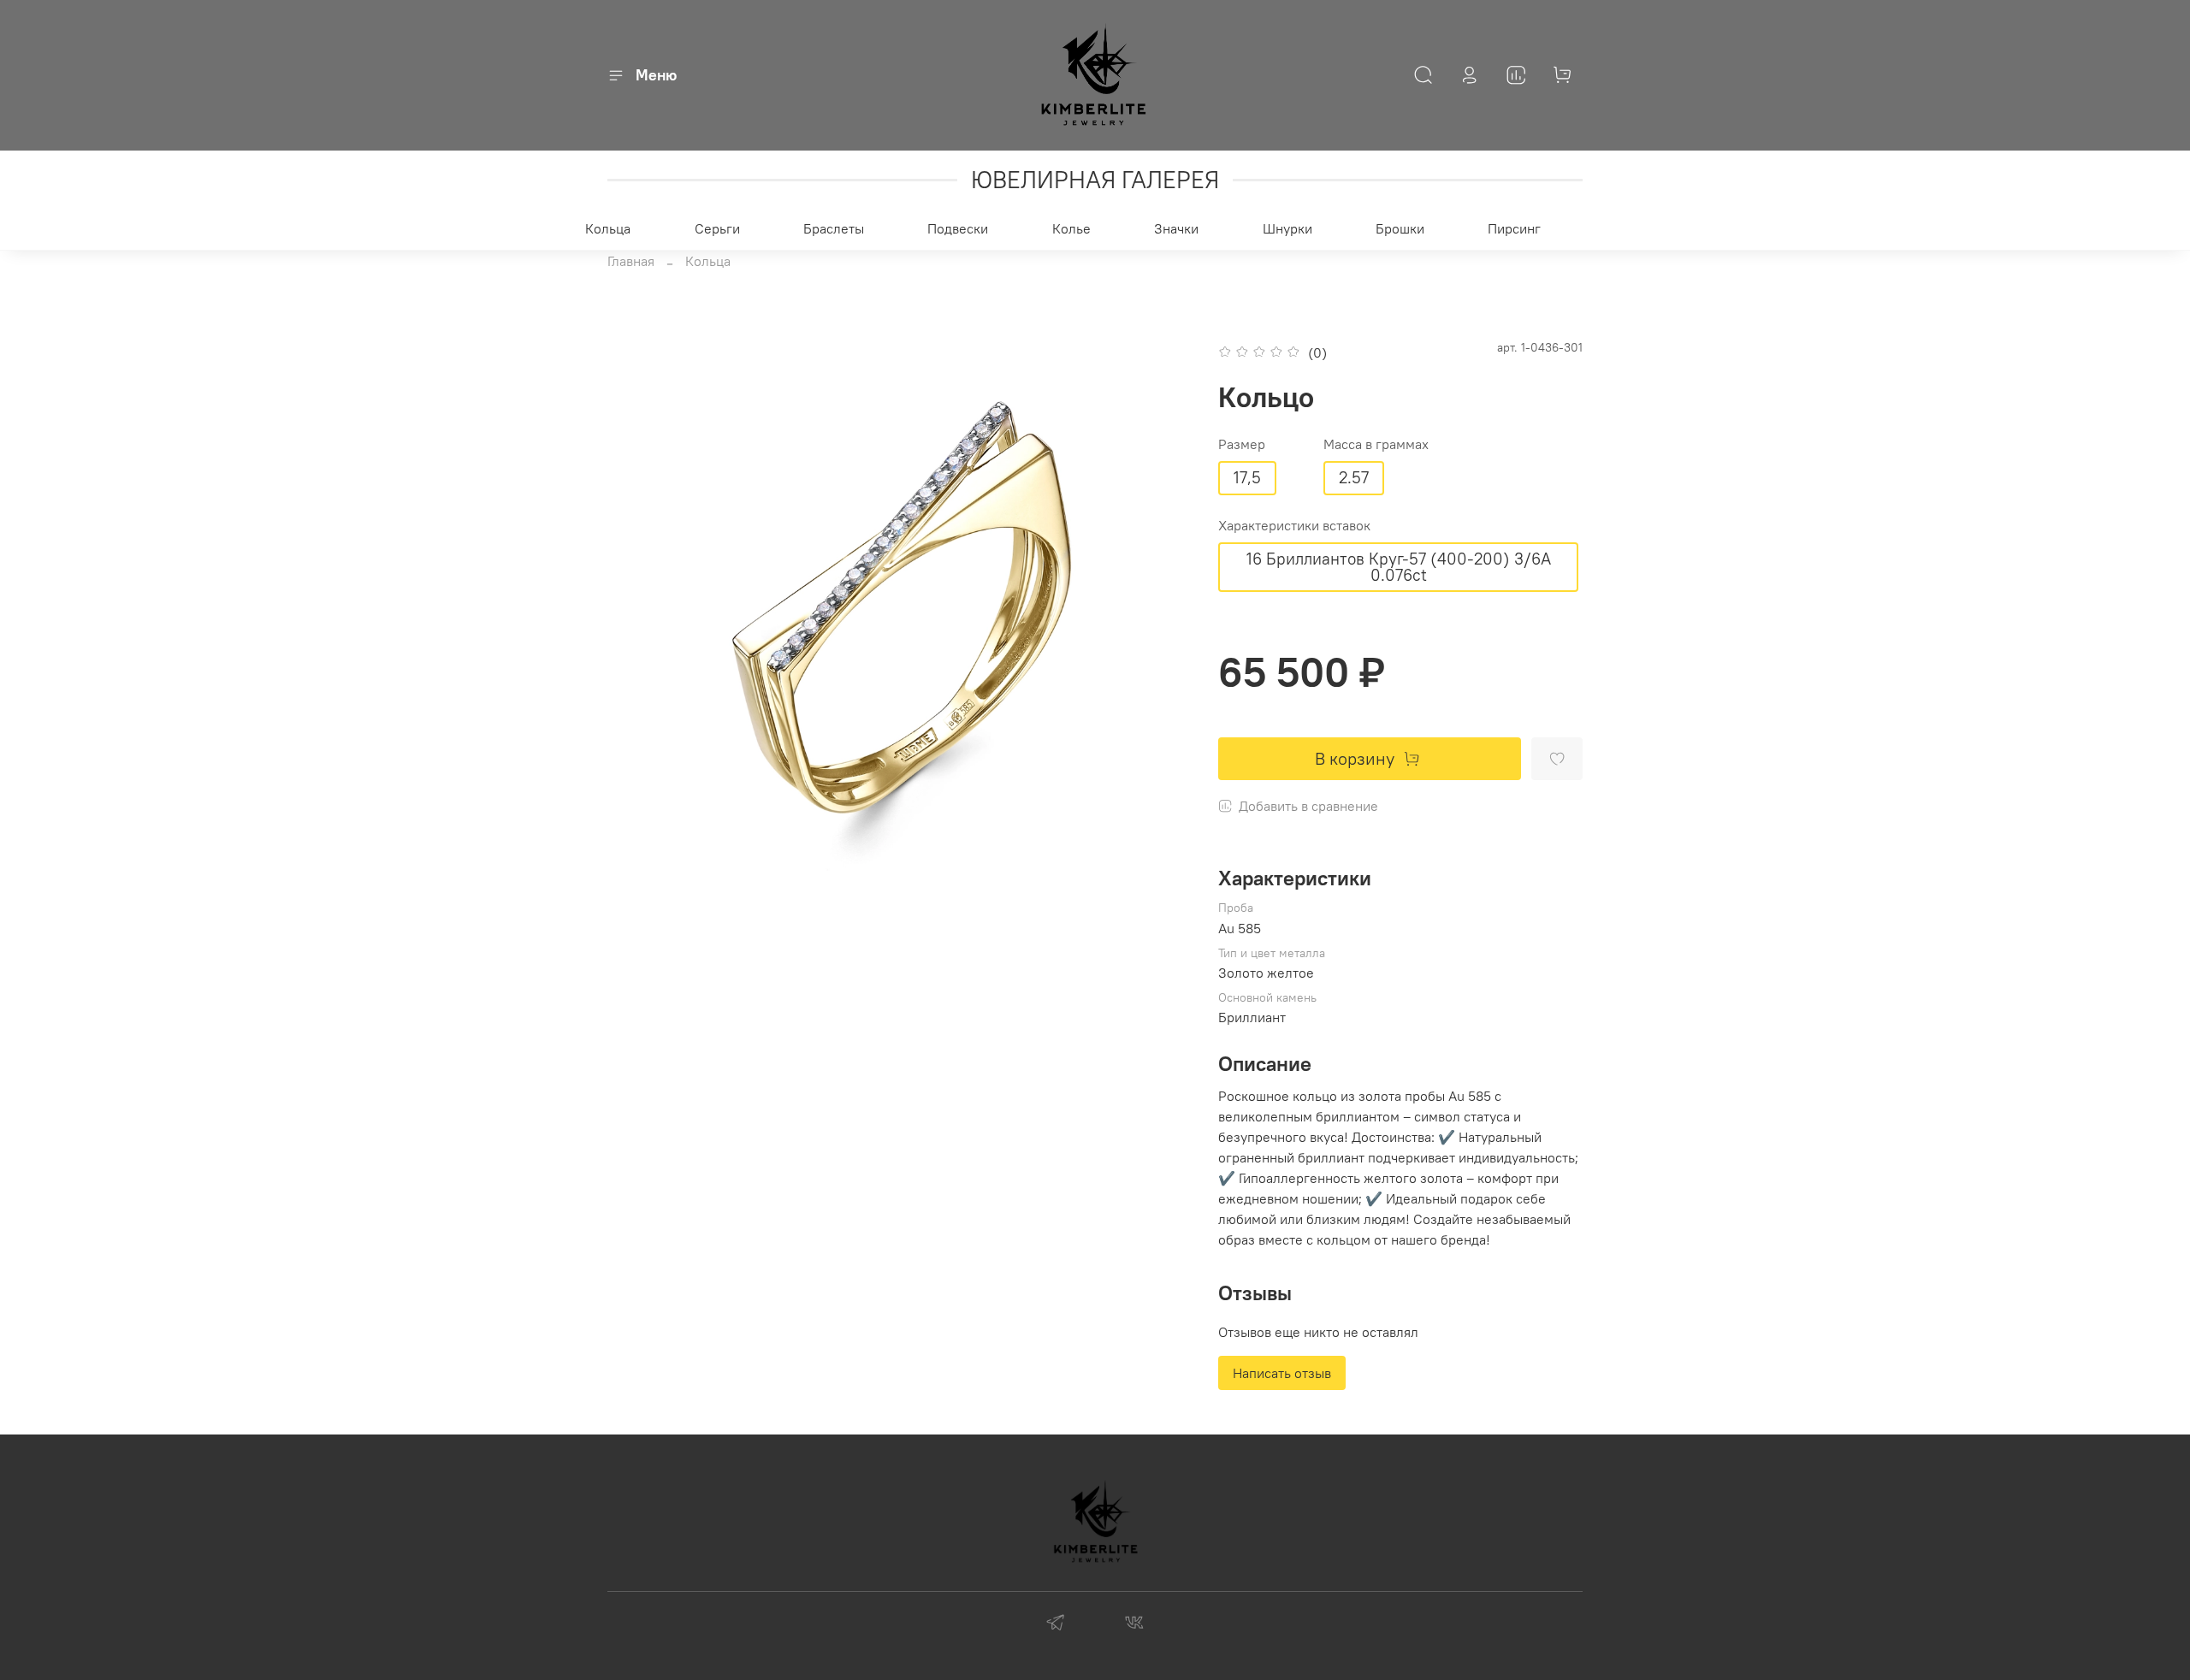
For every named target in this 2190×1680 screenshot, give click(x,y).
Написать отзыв (1282, 1373)
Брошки (1400, 228)
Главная (631, 261)
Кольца (608, 228)
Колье (1071, 228)
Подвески (958, 228)
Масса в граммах (1376, 444)
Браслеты (834, 228)
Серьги (717, 228)
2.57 (1354, 477)
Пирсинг (1514, 228)
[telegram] (1056, 1624)
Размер (1242, 444)
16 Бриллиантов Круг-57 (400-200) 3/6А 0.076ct (1399, 567)
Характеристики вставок (1294, 526)
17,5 (1247, 477)
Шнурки (1287, 228)
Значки (1176, 228)
